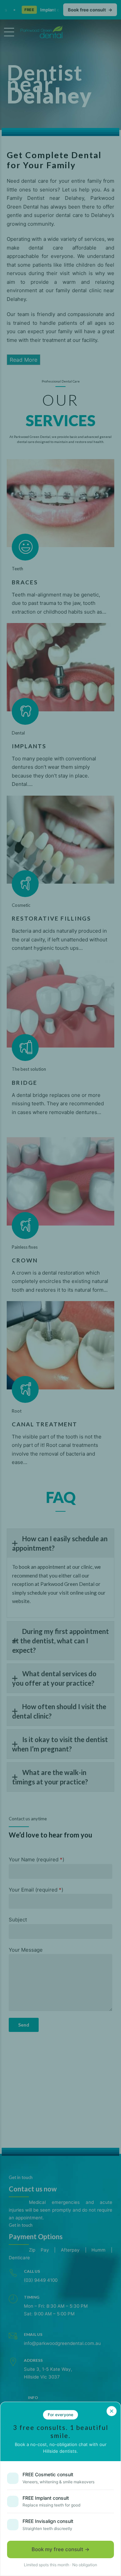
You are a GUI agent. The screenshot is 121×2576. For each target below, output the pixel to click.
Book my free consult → (61, 2549)
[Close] (112, 2411)
